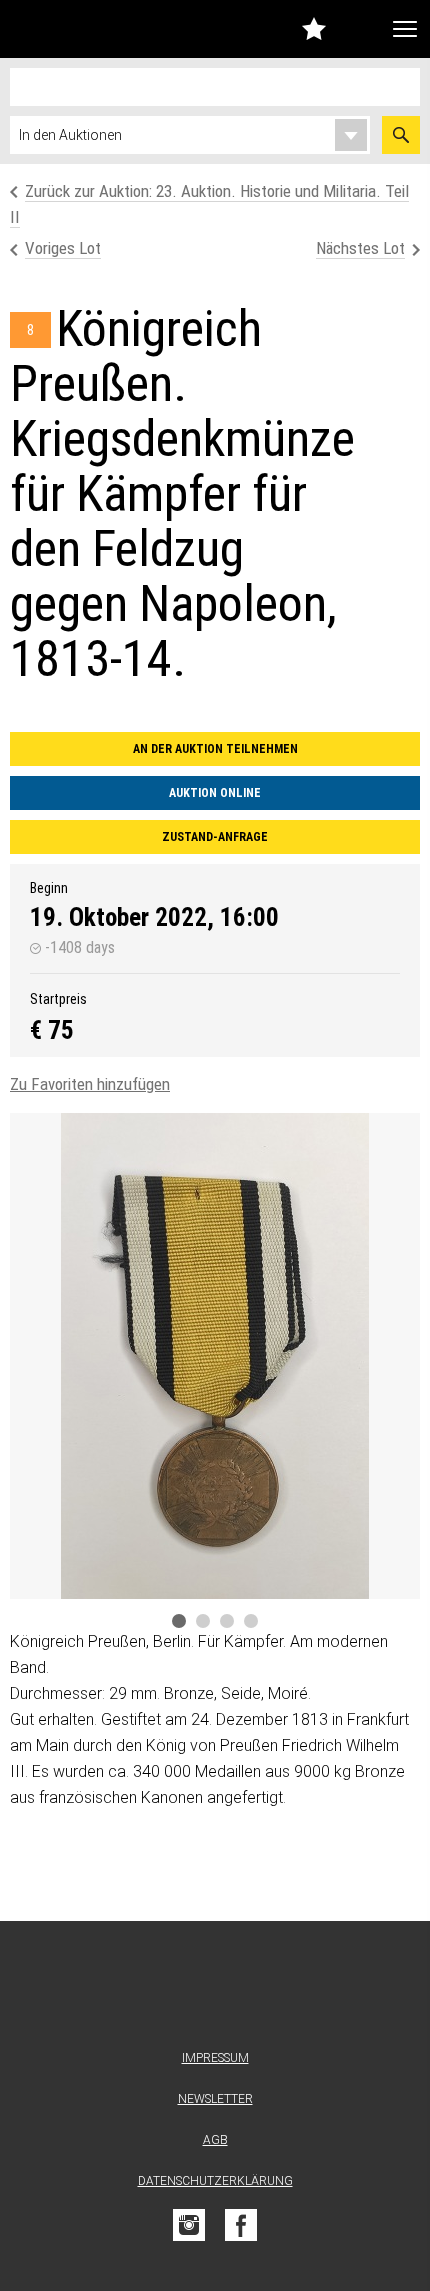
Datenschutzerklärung (215, 2181)
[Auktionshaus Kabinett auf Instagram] (189, 2225)
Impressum (215, 2058)
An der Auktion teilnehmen (215, 749)
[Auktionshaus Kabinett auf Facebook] (241, 2225)
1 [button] (179, 1621)
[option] (215, 1356)
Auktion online (215, 793)
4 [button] (251, 1621)
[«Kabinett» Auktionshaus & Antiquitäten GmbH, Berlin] (64, 29)
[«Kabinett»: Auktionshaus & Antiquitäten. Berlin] (215, 1989)
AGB (215, 2140)
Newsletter (215, 2099)
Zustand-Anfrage (215, 837)
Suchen (401, 135)
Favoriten (314, 28)
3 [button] (227, 1621)
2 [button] (203, 1621)
